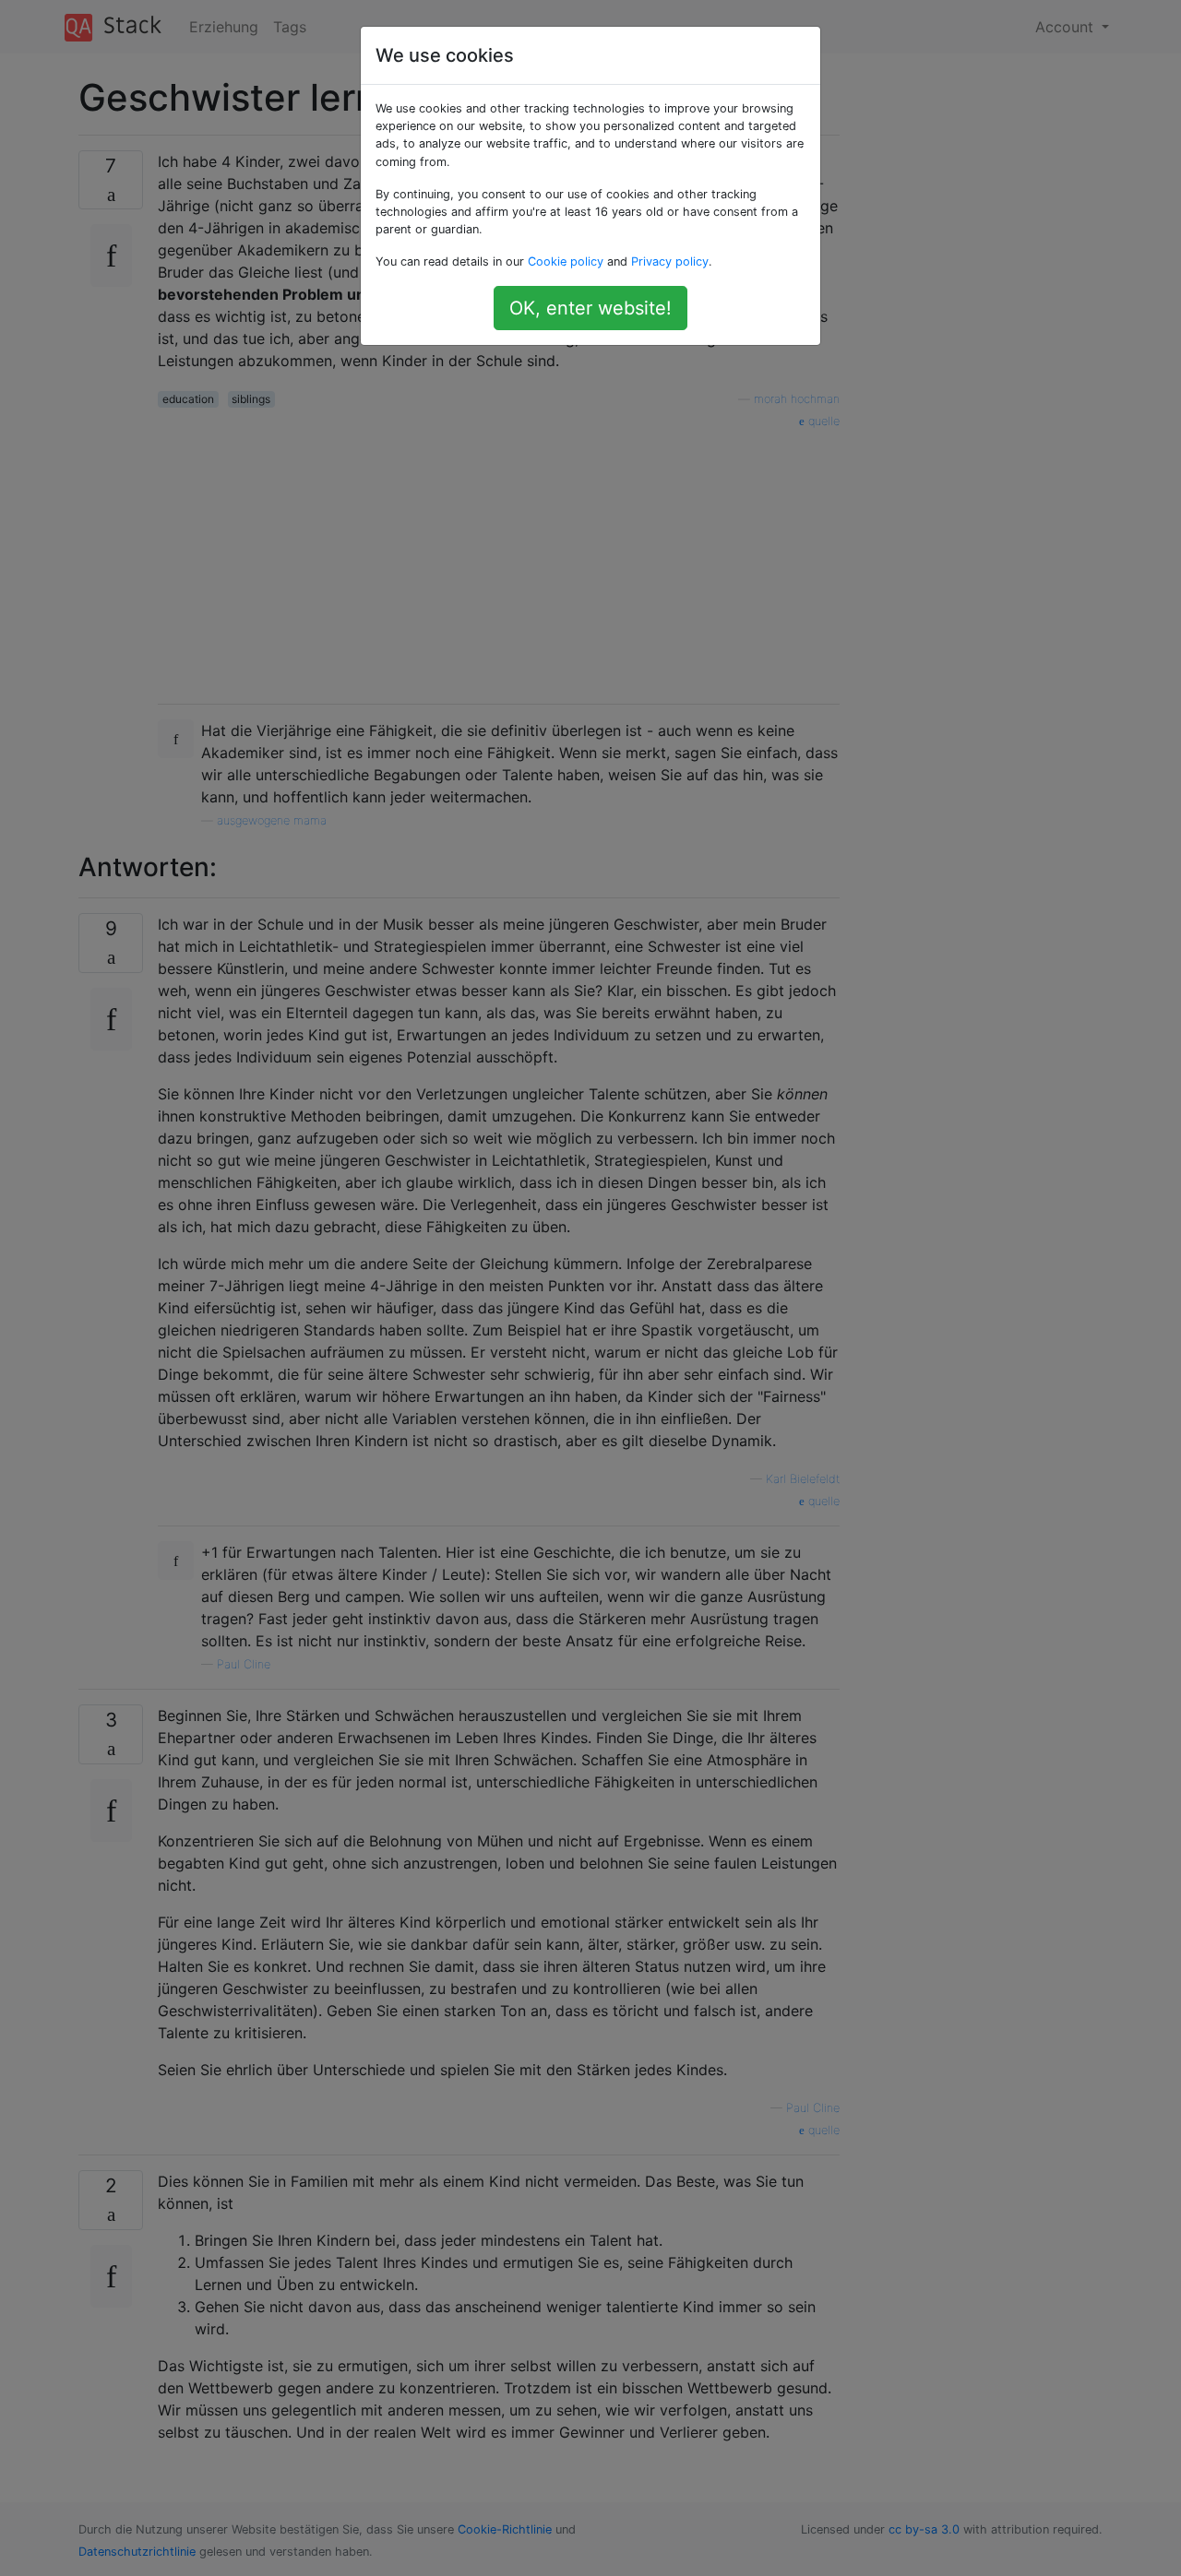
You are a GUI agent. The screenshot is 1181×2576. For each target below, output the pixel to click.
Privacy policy (670, 261)
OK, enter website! (590, 308)
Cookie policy (566, 261)
